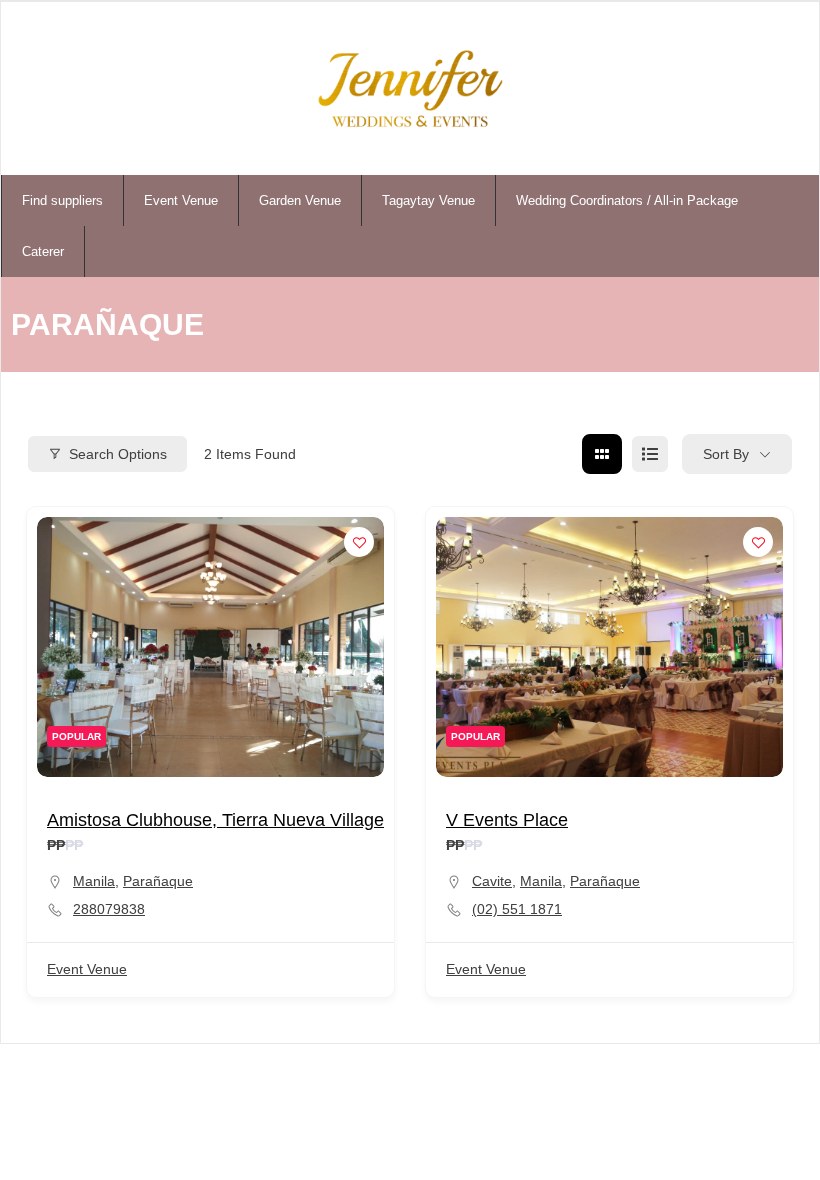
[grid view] (602, 454)
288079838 (109, 909)
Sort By (726, 454)
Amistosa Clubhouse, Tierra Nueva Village (215, 820)
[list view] (650, 454)
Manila (94, 881)
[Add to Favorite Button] (359, 542)
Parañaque (158, 881)
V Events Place (507, 820)
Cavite (492, 881)
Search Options (118, 454)
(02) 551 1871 (517, 909)
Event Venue (87, 969)
